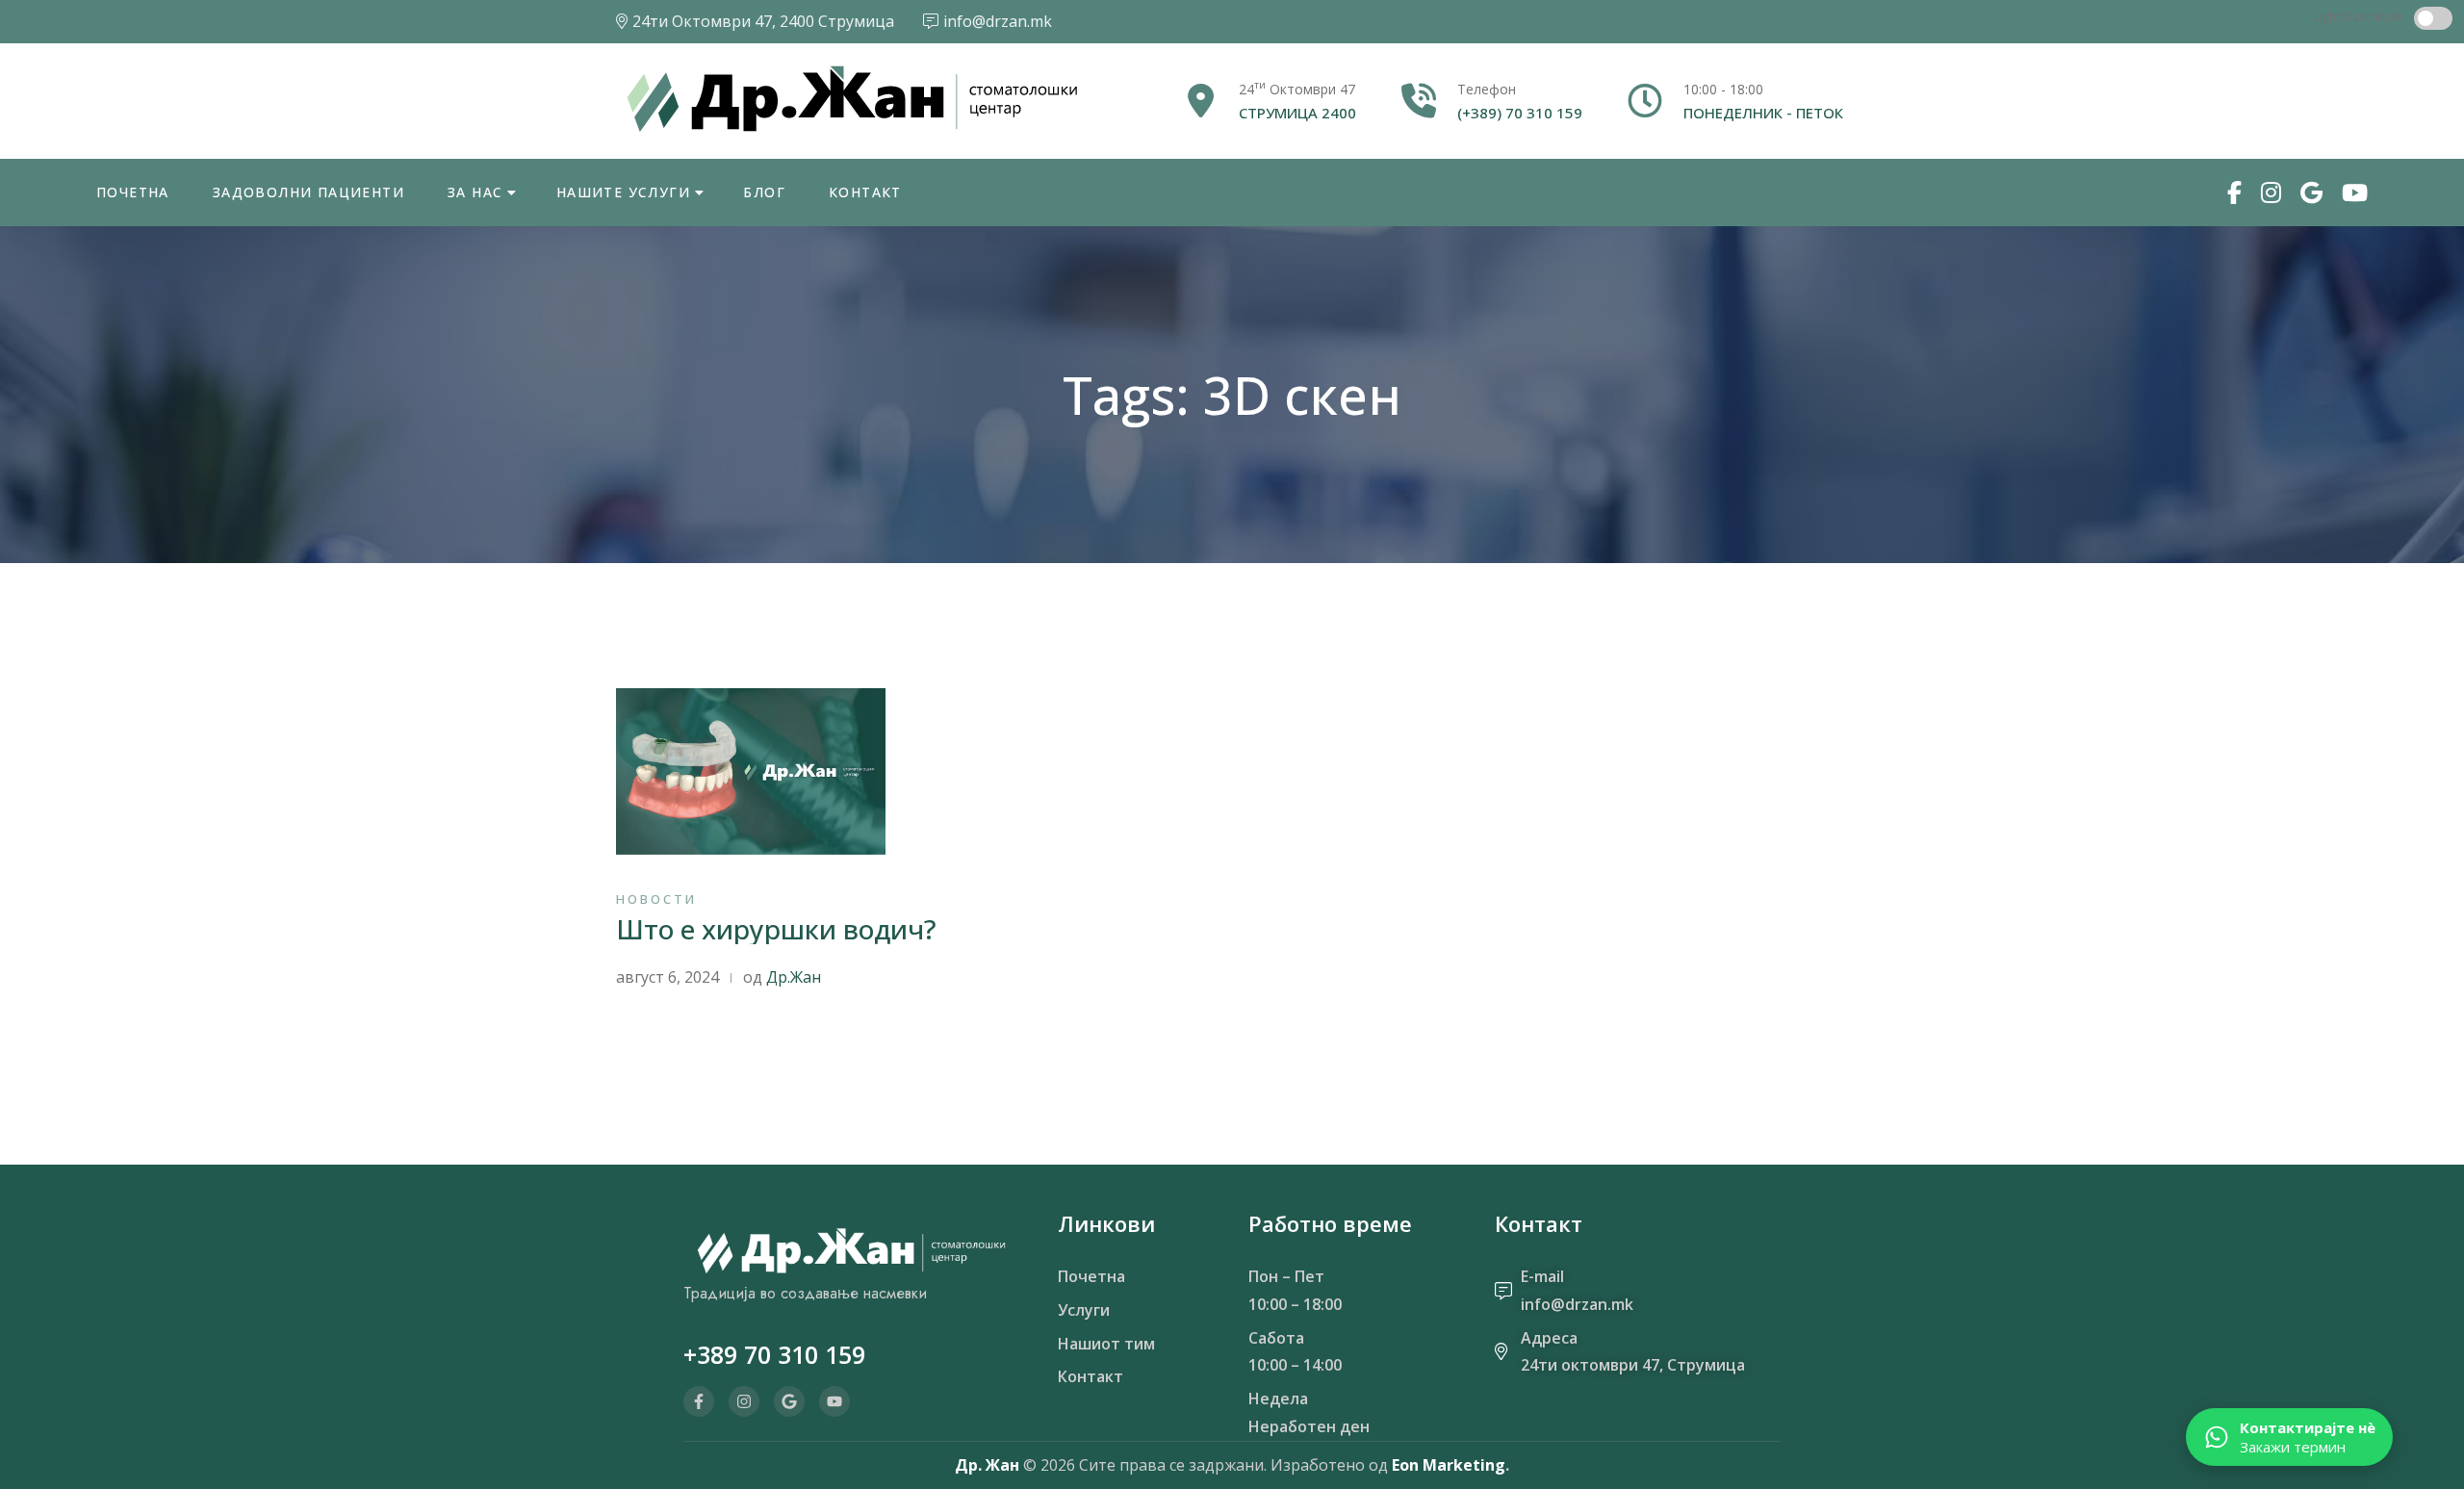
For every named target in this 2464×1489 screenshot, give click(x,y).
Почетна (133, 192)
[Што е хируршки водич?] (751, 770)
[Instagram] (744, 1401)
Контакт (865, 192)
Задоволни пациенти (308, 192)
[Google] (789, 1401)
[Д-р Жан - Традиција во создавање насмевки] (851, 99)
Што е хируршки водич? (776, 929)
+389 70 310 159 (774, 1354)
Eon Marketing (1449, 1465)
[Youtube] (834, 1401)
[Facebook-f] (699, 1401)
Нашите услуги (623, 192)
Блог (764, 192)
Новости (656, 899)
